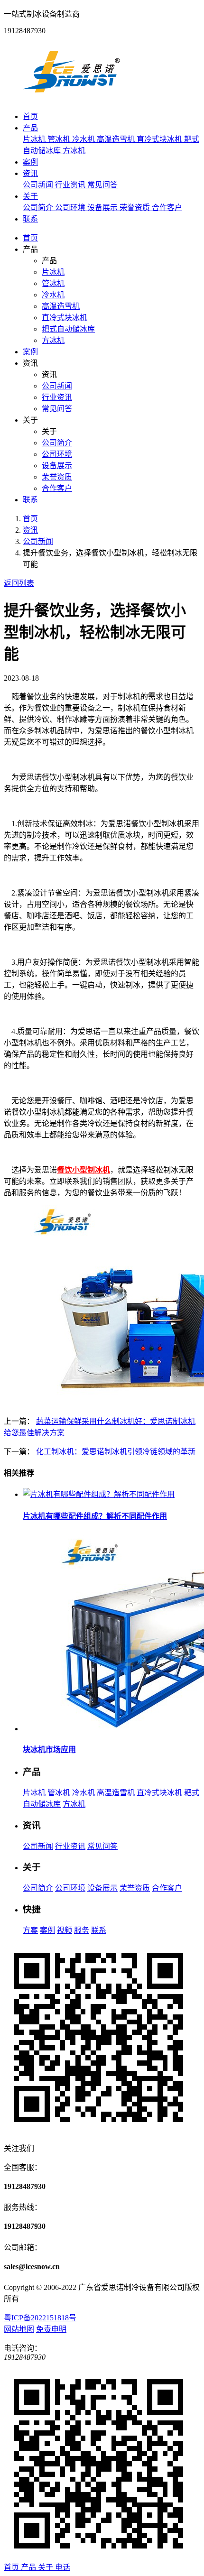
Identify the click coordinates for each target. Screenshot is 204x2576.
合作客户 (167, 208)
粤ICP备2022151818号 (40, 2318)
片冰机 (35, 139)
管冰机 (60, 139)
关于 (30, 196)
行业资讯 (71, 185)
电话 (63, 2567)
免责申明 (51, 2329)
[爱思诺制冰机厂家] (71, 98)
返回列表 (19, 583)
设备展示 (103, 208)
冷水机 (84, 139)
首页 (30, 116)
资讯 (30, 173)
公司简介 (39, 208)
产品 (30, 128)
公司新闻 (39, 185)
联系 (30, 219)
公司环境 (71, 208)
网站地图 (19, 2329)
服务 (82, 1930)
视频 (65, 1930)
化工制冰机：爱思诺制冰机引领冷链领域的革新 (116, 1452)
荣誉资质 (136, 208)
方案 (30, 1930)
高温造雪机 (117, 139)
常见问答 (102, 185)
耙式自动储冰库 (68, 329)
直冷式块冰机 (160, 139)
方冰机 (74, 151)
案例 (30, 162)
